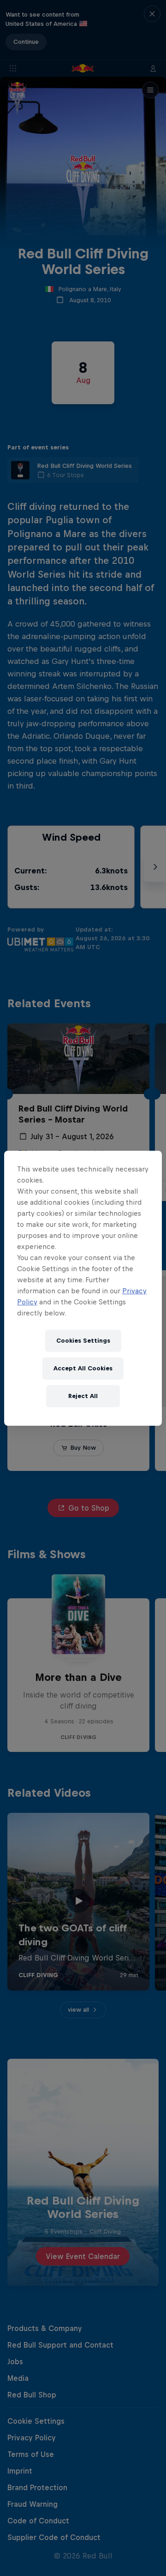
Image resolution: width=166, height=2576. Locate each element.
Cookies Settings (83, 1341)
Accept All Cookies (83, 1368)
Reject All (83, 1396)
